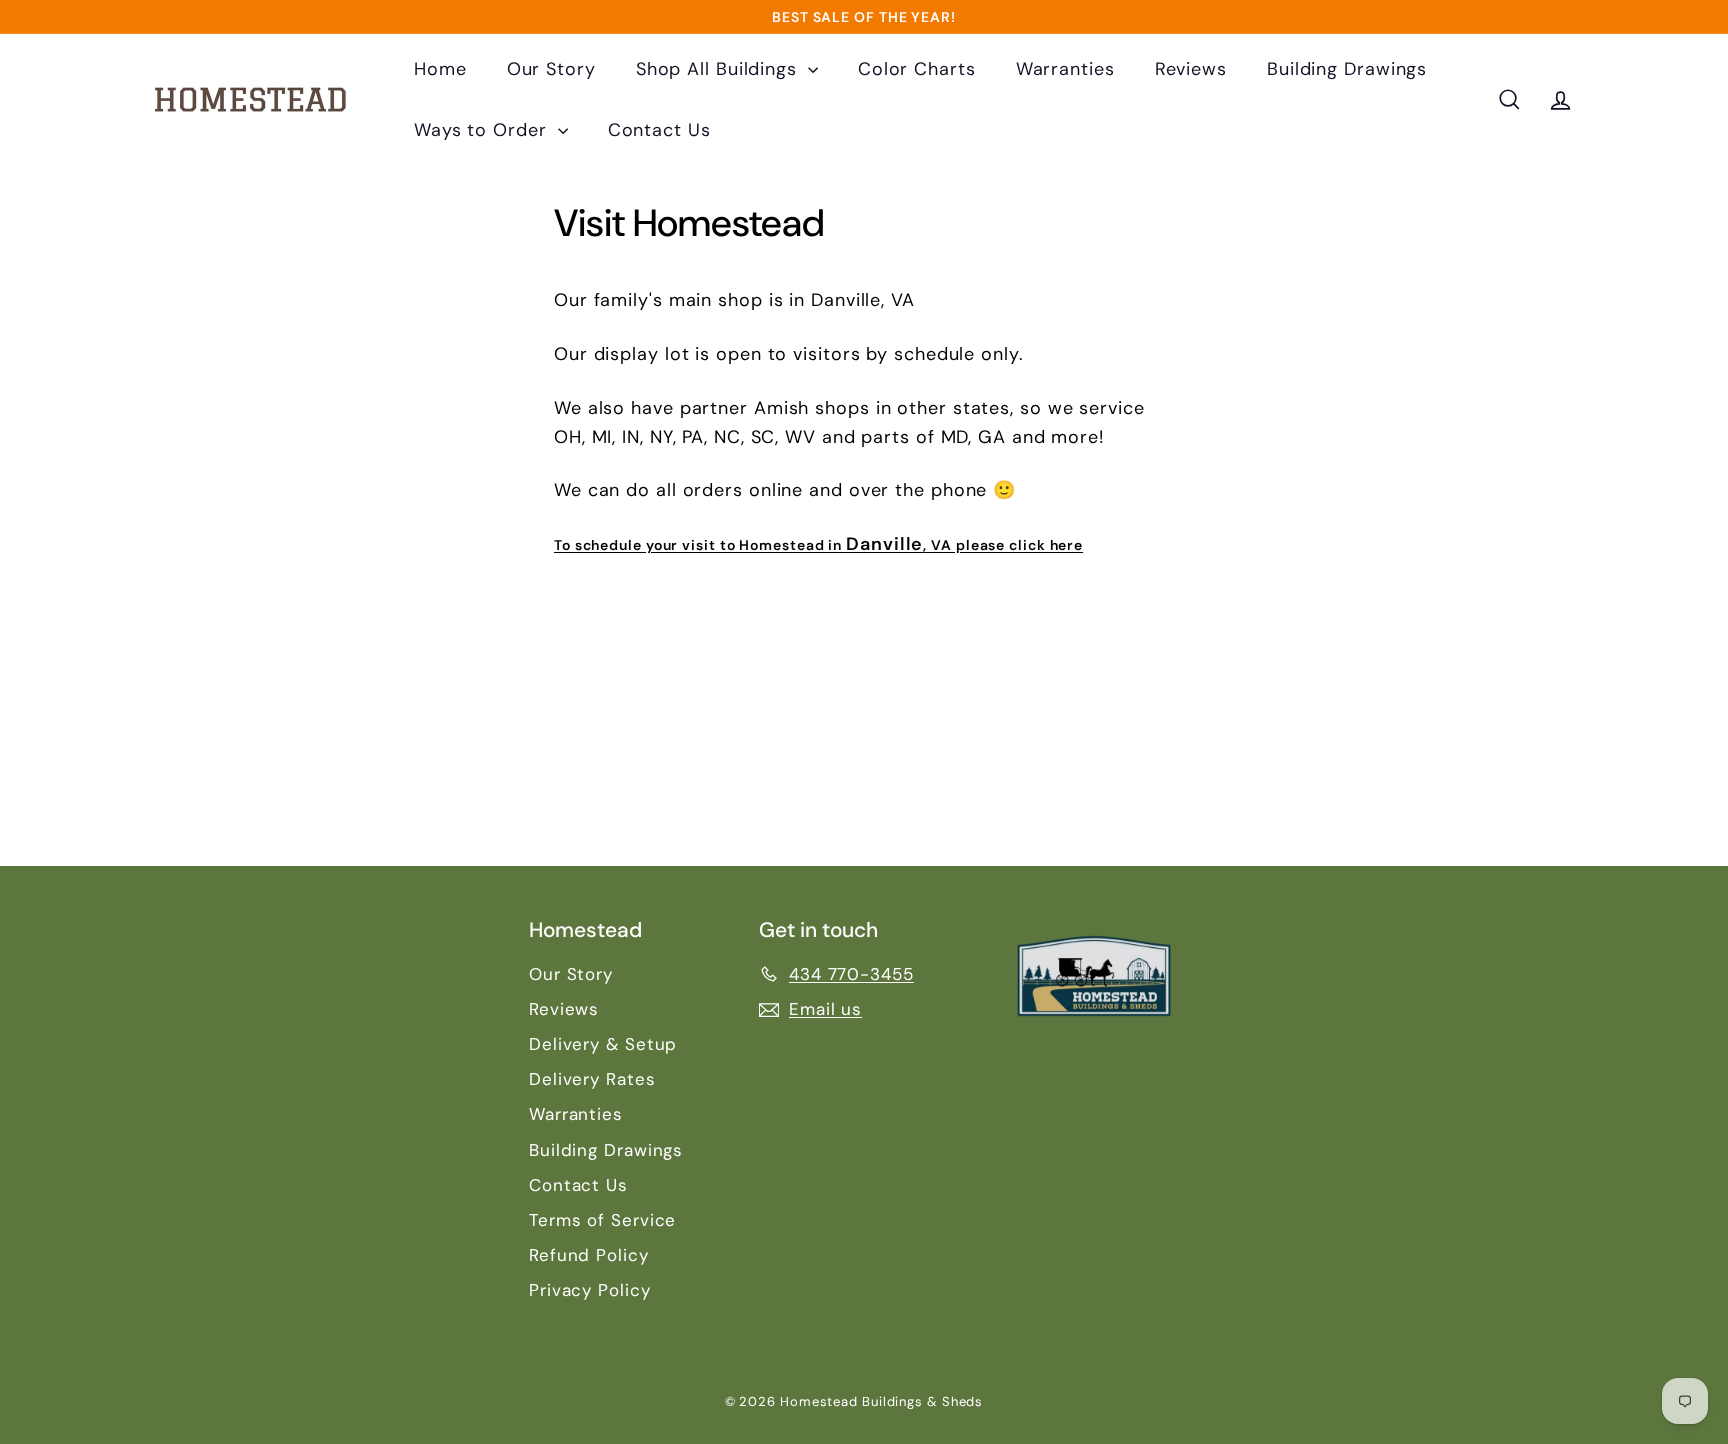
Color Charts (917, 69)
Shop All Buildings (719, 69)
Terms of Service (602, 1220)
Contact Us (659, 130)
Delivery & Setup (603, 1044)
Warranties (1065, 69)
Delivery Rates (592, 1079)
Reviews (1191, 69)
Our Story (551, 69)
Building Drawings (1347, 69)
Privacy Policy (590, 1290)
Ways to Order (483, 130)
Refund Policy (589, 1255)
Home (440, 69)
